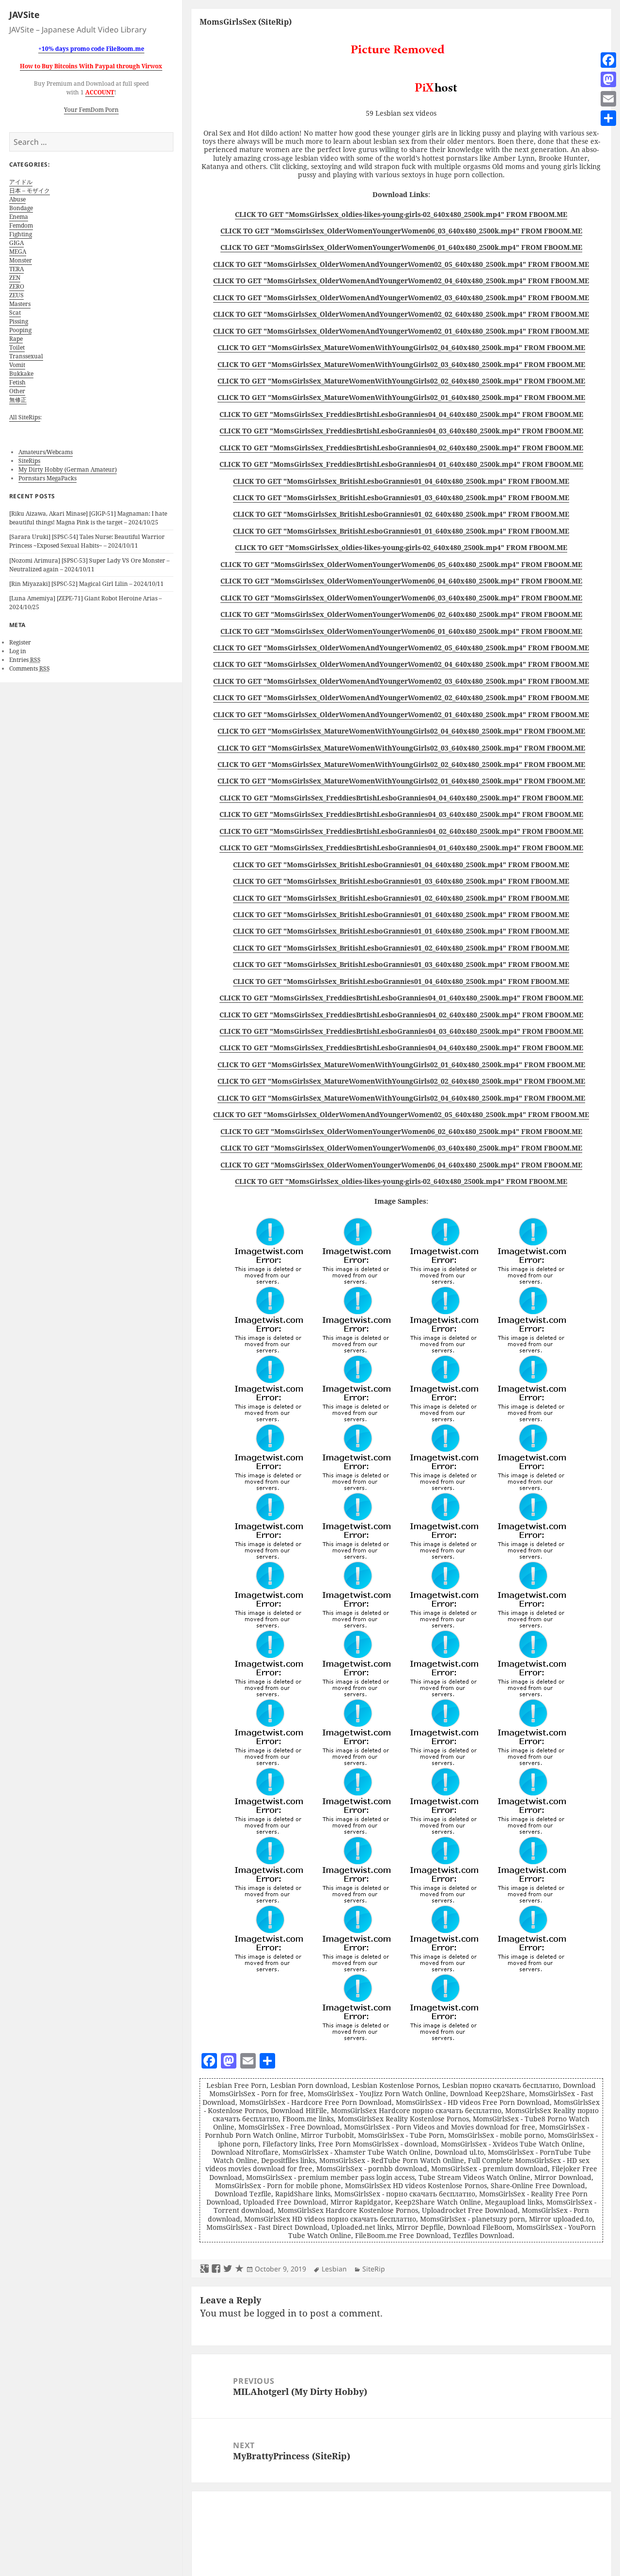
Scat (15, 313)
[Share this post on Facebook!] (216, 2269)
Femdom (21, 225)
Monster (21, 260)
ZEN (15, 278)
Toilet (17, 347)
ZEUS (16, 295)
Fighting (21, 234)
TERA (16, 269)
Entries (25, 660)
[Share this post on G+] (204, 2269)
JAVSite (24, 15)
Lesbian (334, 2269)
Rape (16, 339)
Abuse (17, 199)
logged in (277, 2313)
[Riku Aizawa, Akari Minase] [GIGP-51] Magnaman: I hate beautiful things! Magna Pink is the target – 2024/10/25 (88, 518)
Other (17, 391)
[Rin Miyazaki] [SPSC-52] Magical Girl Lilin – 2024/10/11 (86, 584)
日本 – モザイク (30, 191)
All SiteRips (25, 417)
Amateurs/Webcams (46, 452)
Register (20, 642)
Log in (18, 651)
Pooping (20, 330)
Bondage (21, 208)
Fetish (17, 382)
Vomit (17, 365)
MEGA (18, 252)
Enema (19, 217)
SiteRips (29, 461)
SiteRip (374, 2269)
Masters (20, 304)
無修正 (18, 400)
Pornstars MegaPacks (47, 478)
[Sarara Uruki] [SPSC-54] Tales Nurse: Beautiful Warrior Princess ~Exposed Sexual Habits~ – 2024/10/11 (87, 541)
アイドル (21, 182)
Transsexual (26, 356)
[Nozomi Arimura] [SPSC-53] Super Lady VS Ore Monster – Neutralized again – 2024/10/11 (89, 565)
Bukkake (21, 374)
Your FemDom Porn (91, 110)
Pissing (19, 321)
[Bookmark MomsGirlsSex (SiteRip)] (239, 2269)
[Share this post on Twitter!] (228, 2269)
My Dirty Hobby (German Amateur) (68, 469)
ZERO (17, 286)
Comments (30, 668)
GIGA (16, 243)
